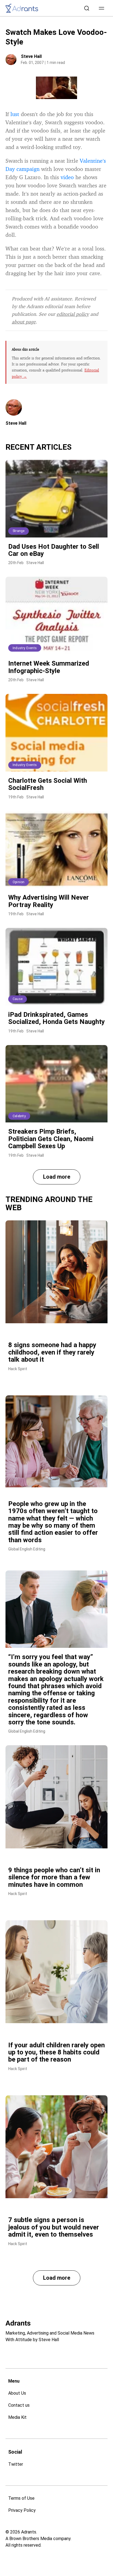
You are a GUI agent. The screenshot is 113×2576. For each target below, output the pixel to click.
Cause (18, 999)
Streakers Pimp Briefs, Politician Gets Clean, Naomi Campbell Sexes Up (51, 1139)
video (67, 177)
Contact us (19, 2405)
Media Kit (17, 2417)
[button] (101, 8)
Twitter (16, 2464)
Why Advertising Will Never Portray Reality (49, 901)
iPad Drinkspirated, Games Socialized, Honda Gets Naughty (56, 1018)
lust (15, 114)
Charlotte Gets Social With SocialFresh (48, 784)
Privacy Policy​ (22, 2510)
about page (24, 322)
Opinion (19, 882)
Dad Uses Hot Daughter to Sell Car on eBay (54, 550)
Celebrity (19, 1116)
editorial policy (73, 314)
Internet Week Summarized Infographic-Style (49, 667)
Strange (19, 531)
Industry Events (25, 648)
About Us (17, 2393)
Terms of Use (21, 2498)
